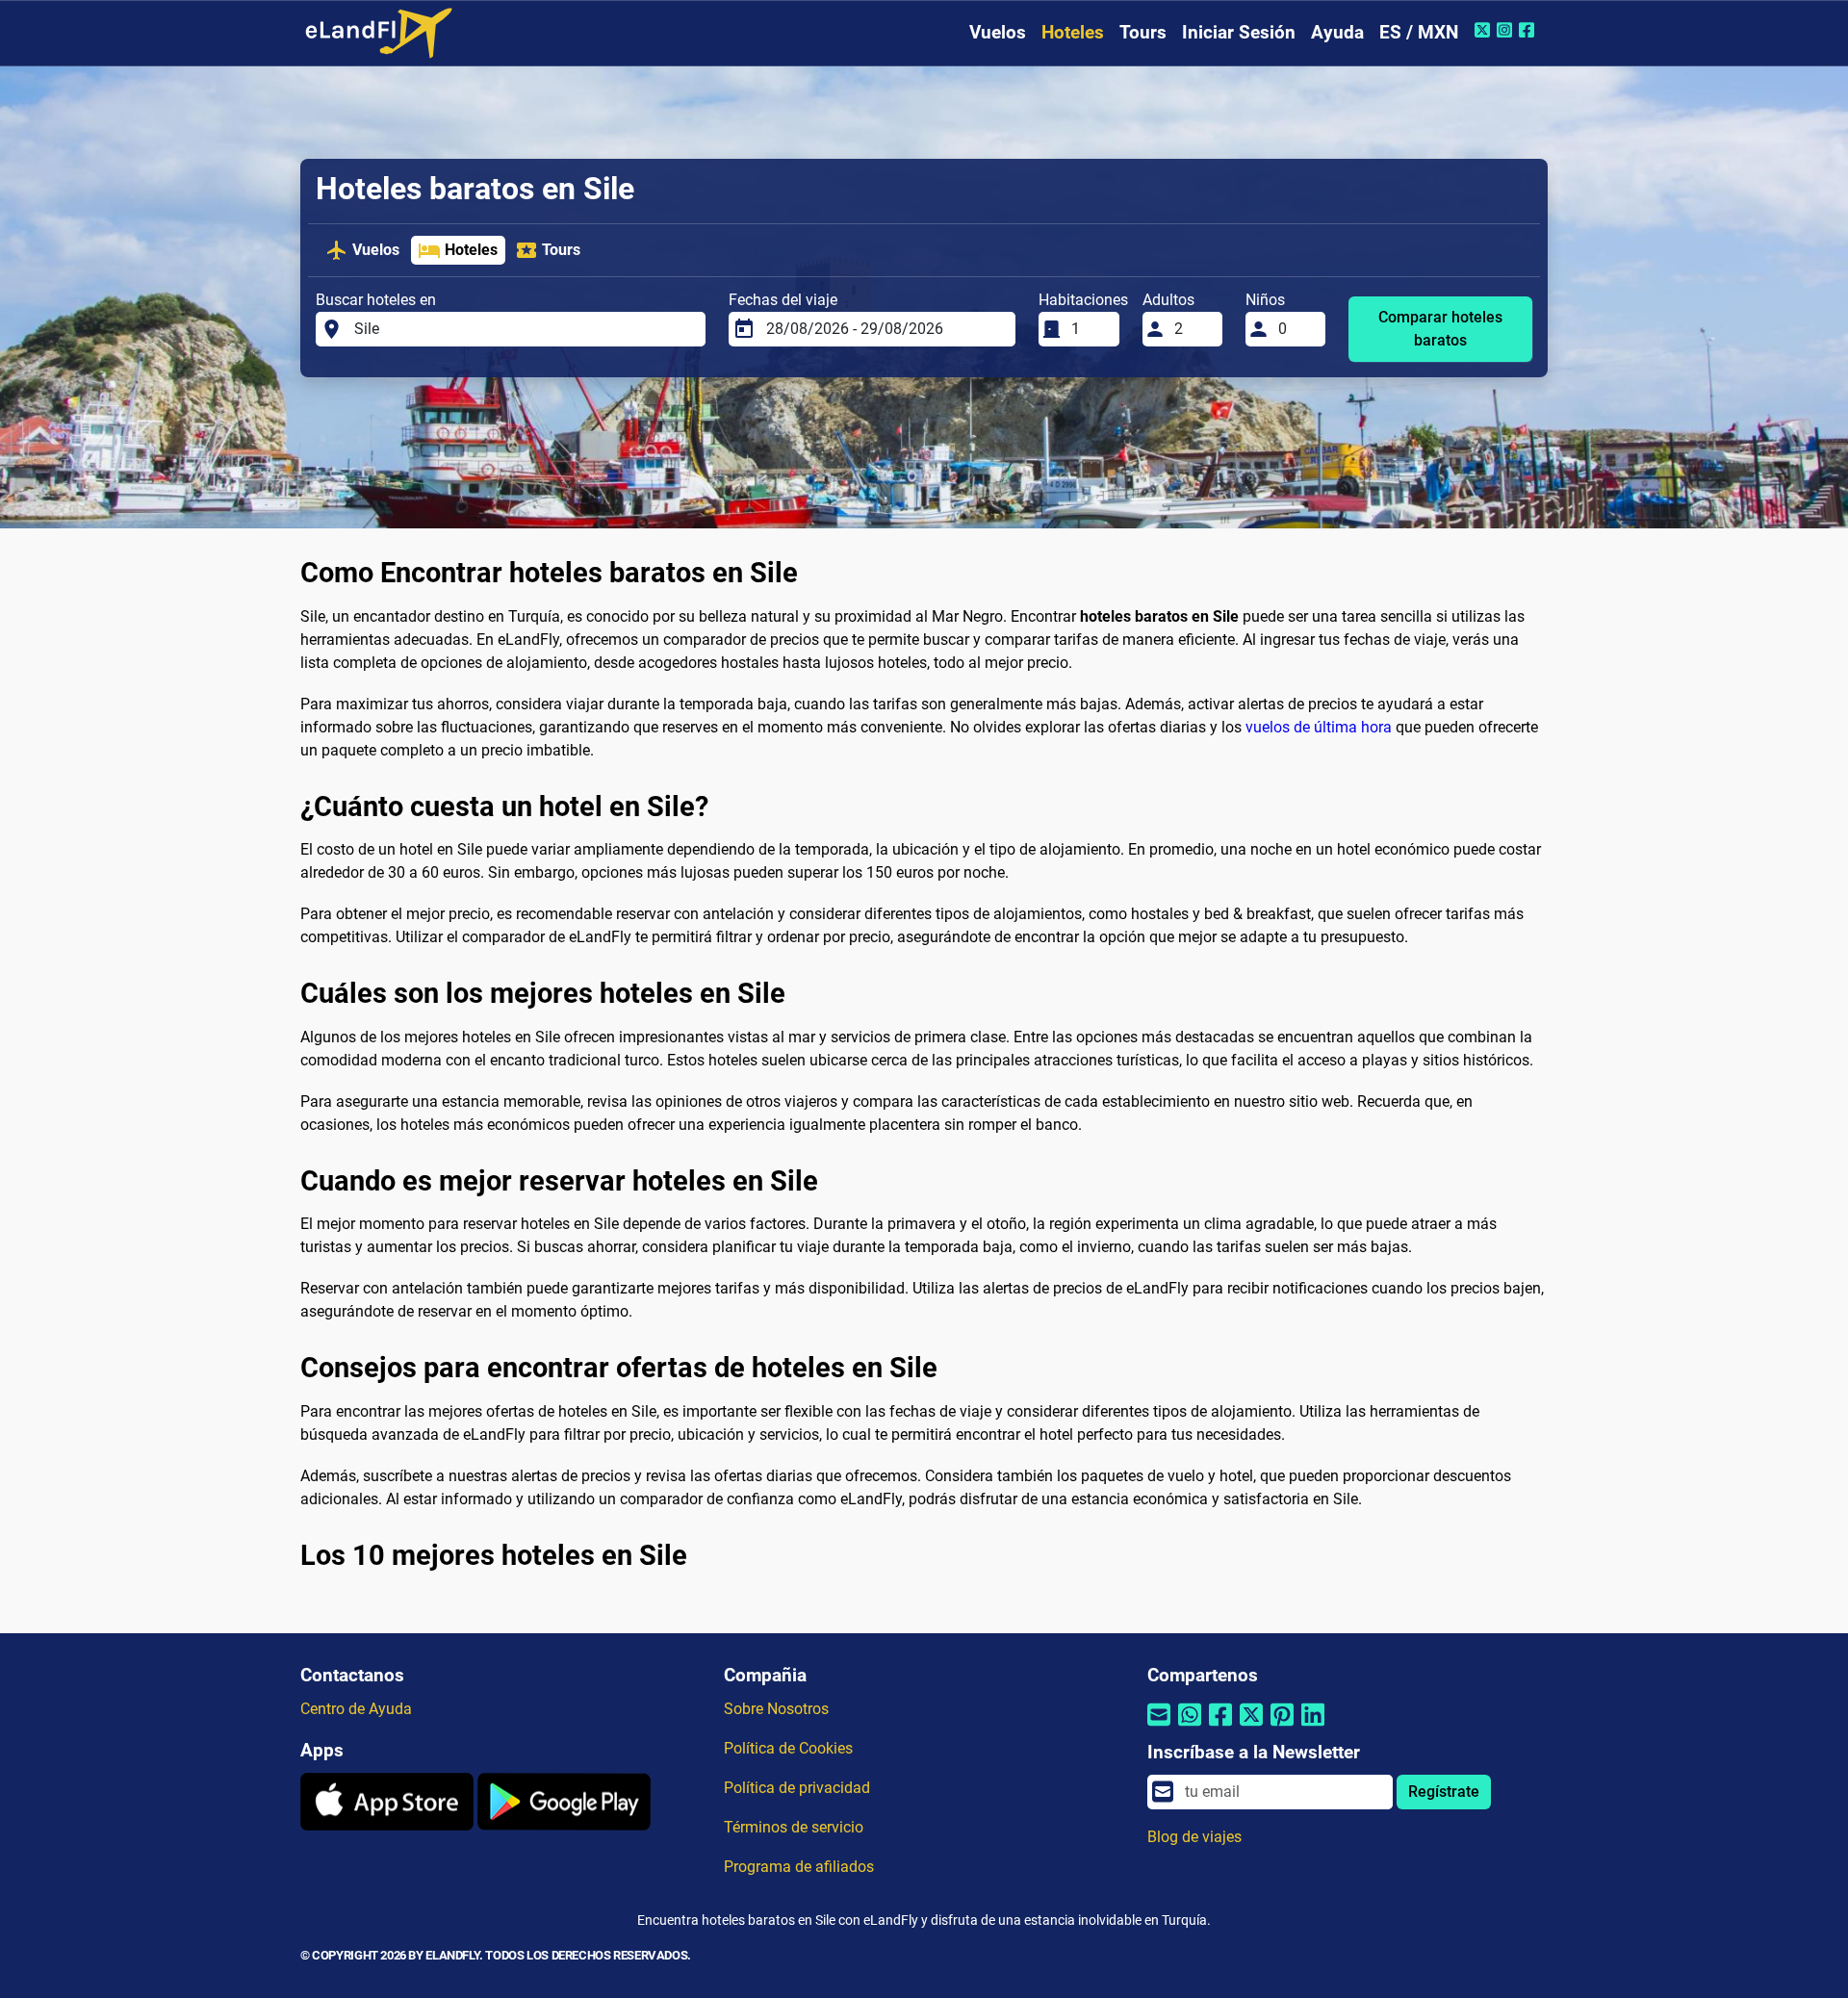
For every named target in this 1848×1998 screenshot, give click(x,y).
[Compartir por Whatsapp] (1190, 1727)
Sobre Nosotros (776, 1709)
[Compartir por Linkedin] (1313, 1727)
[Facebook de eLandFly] (1529, 30)
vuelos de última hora (1319, 727)
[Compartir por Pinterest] (1282, 1727)
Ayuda (1337, 32)
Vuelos (998, 32)
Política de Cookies (788, 1748)
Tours (1143, 32)
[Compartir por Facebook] (1220, 1727)
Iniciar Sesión (1239, 32)
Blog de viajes (1194, 1837)
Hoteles (1073, 32)
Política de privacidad (797, 1788)
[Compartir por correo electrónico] (1159, 1727)
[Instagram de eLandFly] (1507, 30)
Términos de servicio (794, 1827)
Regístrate (1444, 1792)
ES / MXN (1419, 32)
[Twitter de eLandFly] (1485, 30)
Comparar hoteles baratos (1440, 329)
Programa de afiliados (799, 1867)
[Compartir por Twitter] (1251, 1727)
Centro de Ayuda (356, 1709)
